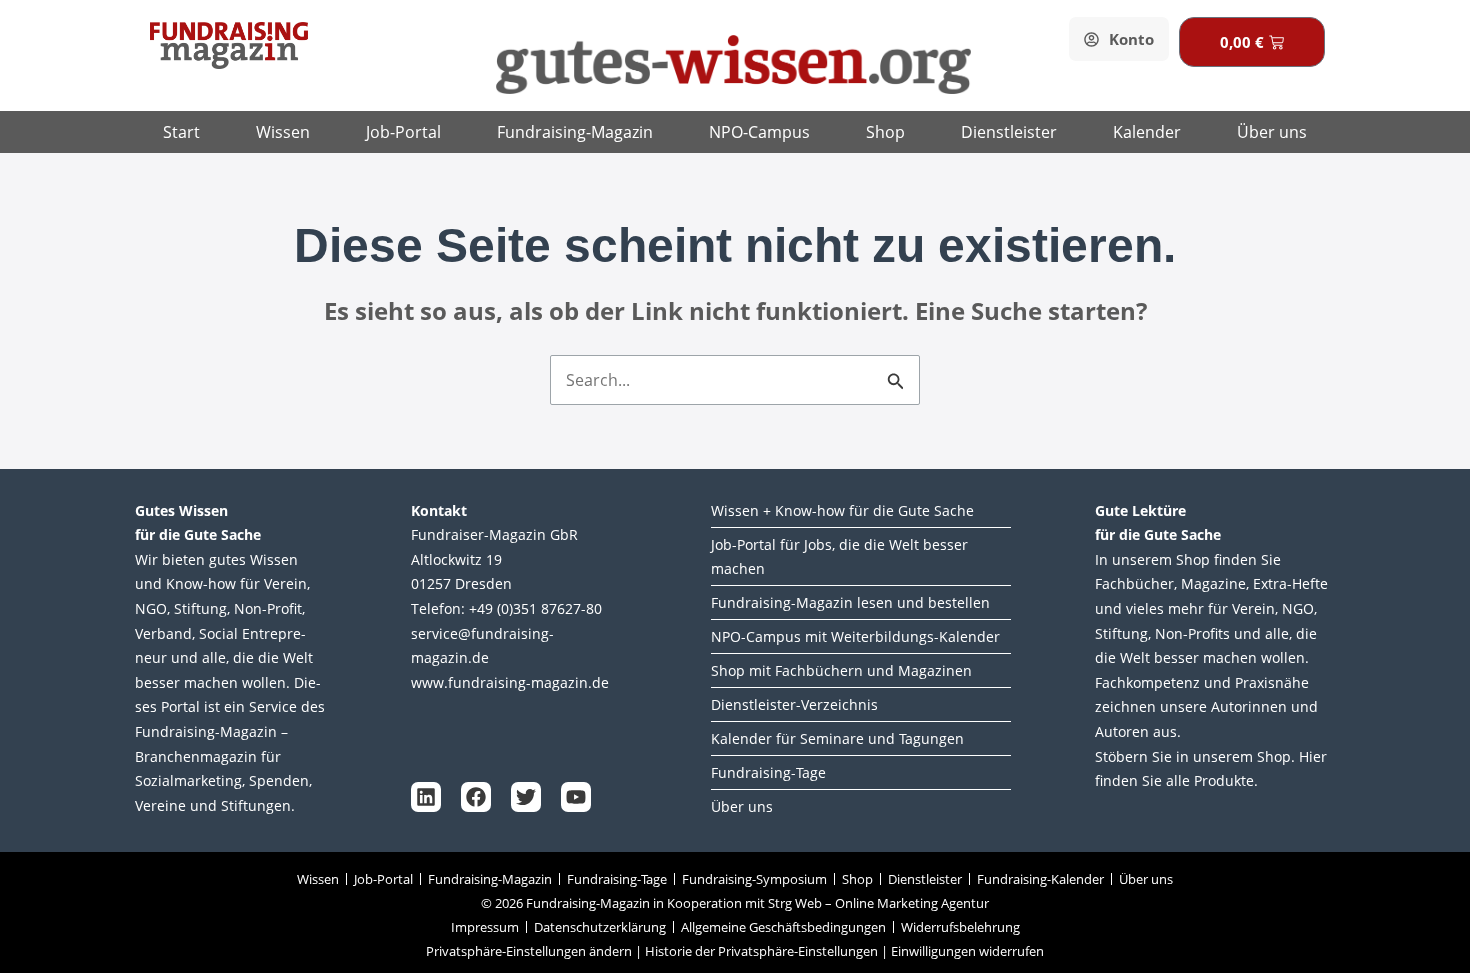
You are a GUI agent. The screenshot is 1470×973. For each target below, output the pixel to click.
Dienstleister (1009, 132)
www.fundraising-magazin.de (510, 682)
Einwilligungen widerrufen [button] (967, 951)
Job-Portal (403, 132)
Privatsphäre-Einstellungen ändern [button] (529, 951)
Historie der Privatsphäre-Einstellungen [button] (761, 951)
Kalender (1147, 132)
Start (181, 132)
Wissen (283, 132)
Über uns (1272, 132)
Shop (885, 132)
